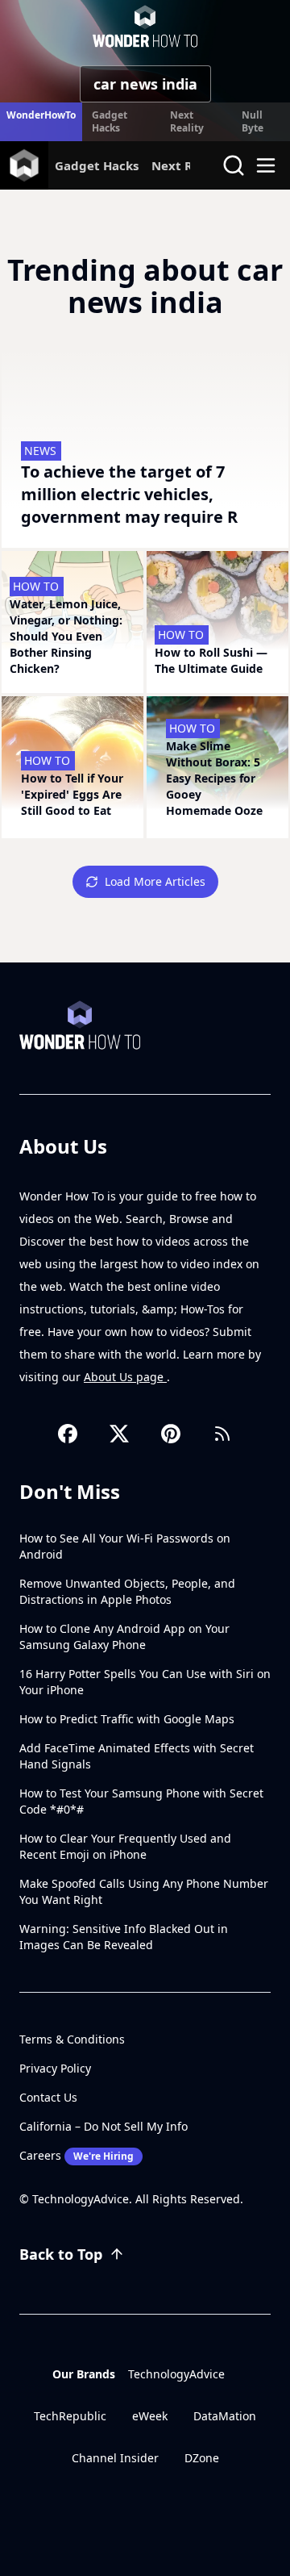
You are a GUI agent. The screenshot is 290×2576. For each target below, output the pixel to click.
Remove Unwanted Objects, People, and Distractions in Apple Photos (127, 1591)
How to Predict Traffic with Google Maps (127, 1719)
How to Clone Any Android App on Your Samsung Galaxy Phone (124, 1637)
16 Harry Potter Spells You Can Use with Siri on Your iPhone (145, 1682)
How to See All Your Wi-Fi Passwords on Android (125, 1546)
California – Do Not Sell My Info (104, 2126)
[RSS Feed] (222, 1434)
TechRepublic (70, 2416)
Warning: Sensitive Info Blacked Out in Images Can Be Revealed (124, 1937)
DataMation (225, 2416)
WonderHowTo (41, 115)
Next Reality (187, 121)
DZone (202, 2458)
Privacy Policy (55, 2068)
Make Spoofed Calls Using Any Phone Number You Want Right (144, 1891)
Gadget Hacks (110, 121)
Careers (77, 2155)
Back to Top (61, 2254)
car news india (145, 84)
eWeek (150, 2416)
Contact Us (48, 2097)
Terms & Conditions (72, 2039)
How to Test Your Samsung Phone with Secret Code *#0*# (141, 1801)
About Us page (125, 1377)
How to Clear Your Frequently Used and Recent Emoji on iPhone (125, 1846)
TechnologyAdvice (176, 2374)
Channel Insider (115, 2458)
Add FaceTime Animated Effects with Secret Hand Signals (137, 1756)
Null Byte (253, 121)
